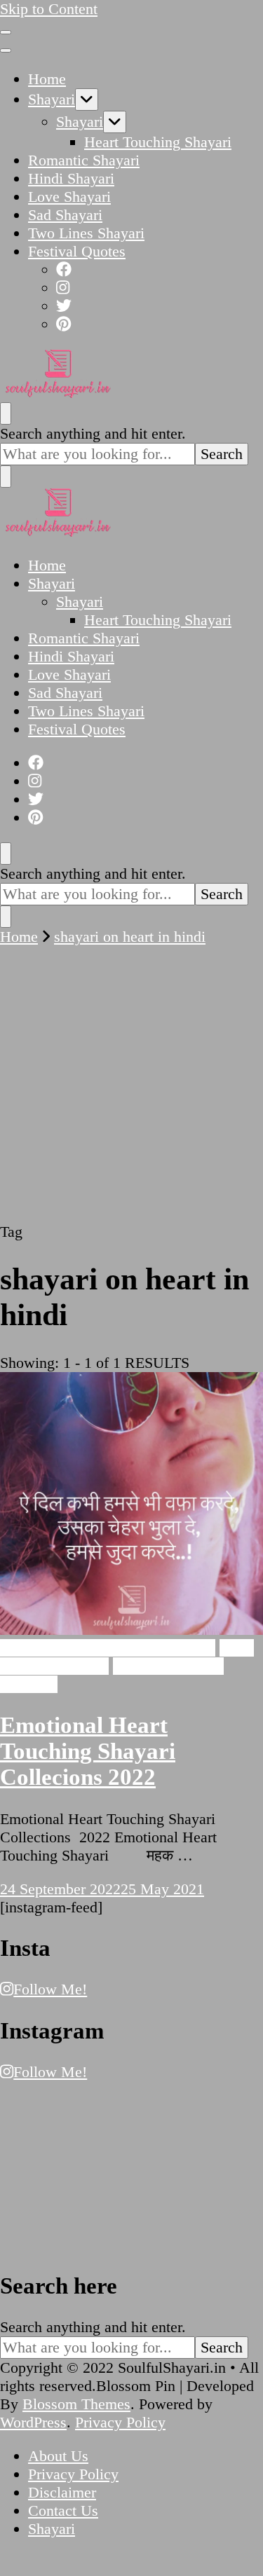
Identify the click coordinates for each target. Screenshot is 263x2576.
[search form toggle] (6, 413)
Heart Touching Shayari (158, 142)
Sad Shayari (65, 215)
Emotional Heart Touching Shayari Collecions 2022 (88, 1751)
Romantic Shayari (84, 160)
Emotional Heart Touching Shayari (108, 1648)
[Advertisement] (131, 1084)
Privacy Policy (120, 2422)
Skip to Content (49, 9)
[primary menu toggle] (6, 32)
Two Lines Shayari (86, 233)
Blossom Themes (76, 2404)
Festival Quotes (77, 251)
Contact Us (63, 2510)
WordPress (33, 2422)
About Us (58, 2456)
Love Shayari (69, 197)
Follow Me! (50, 1989)
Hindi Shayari (71, 178)
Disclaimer (62, 2492)
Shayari (52, 99)
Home (47, 79)
